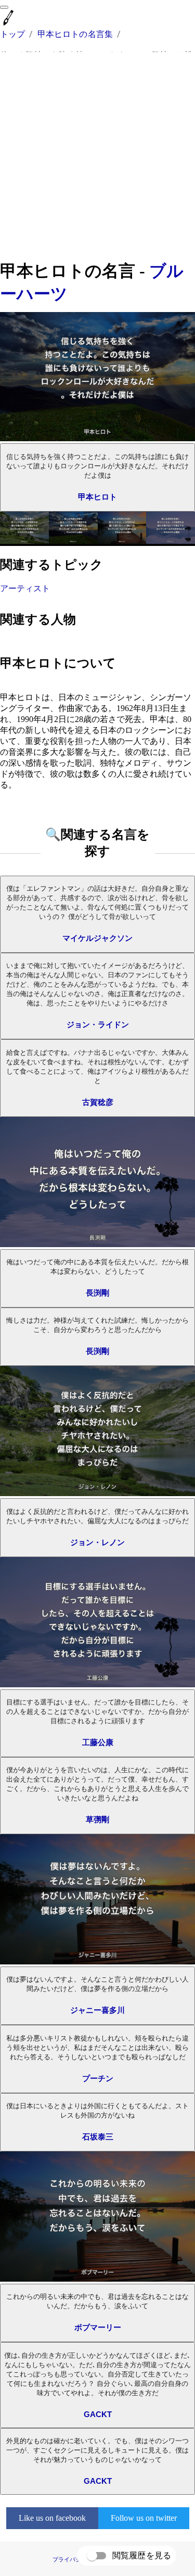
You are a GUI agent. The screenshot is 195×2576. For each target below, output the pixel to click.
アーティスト (25, 588)
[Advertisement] (97, 156)
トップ (12, 34)
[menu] (4, 7)
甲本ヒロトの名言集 (75, 34)
